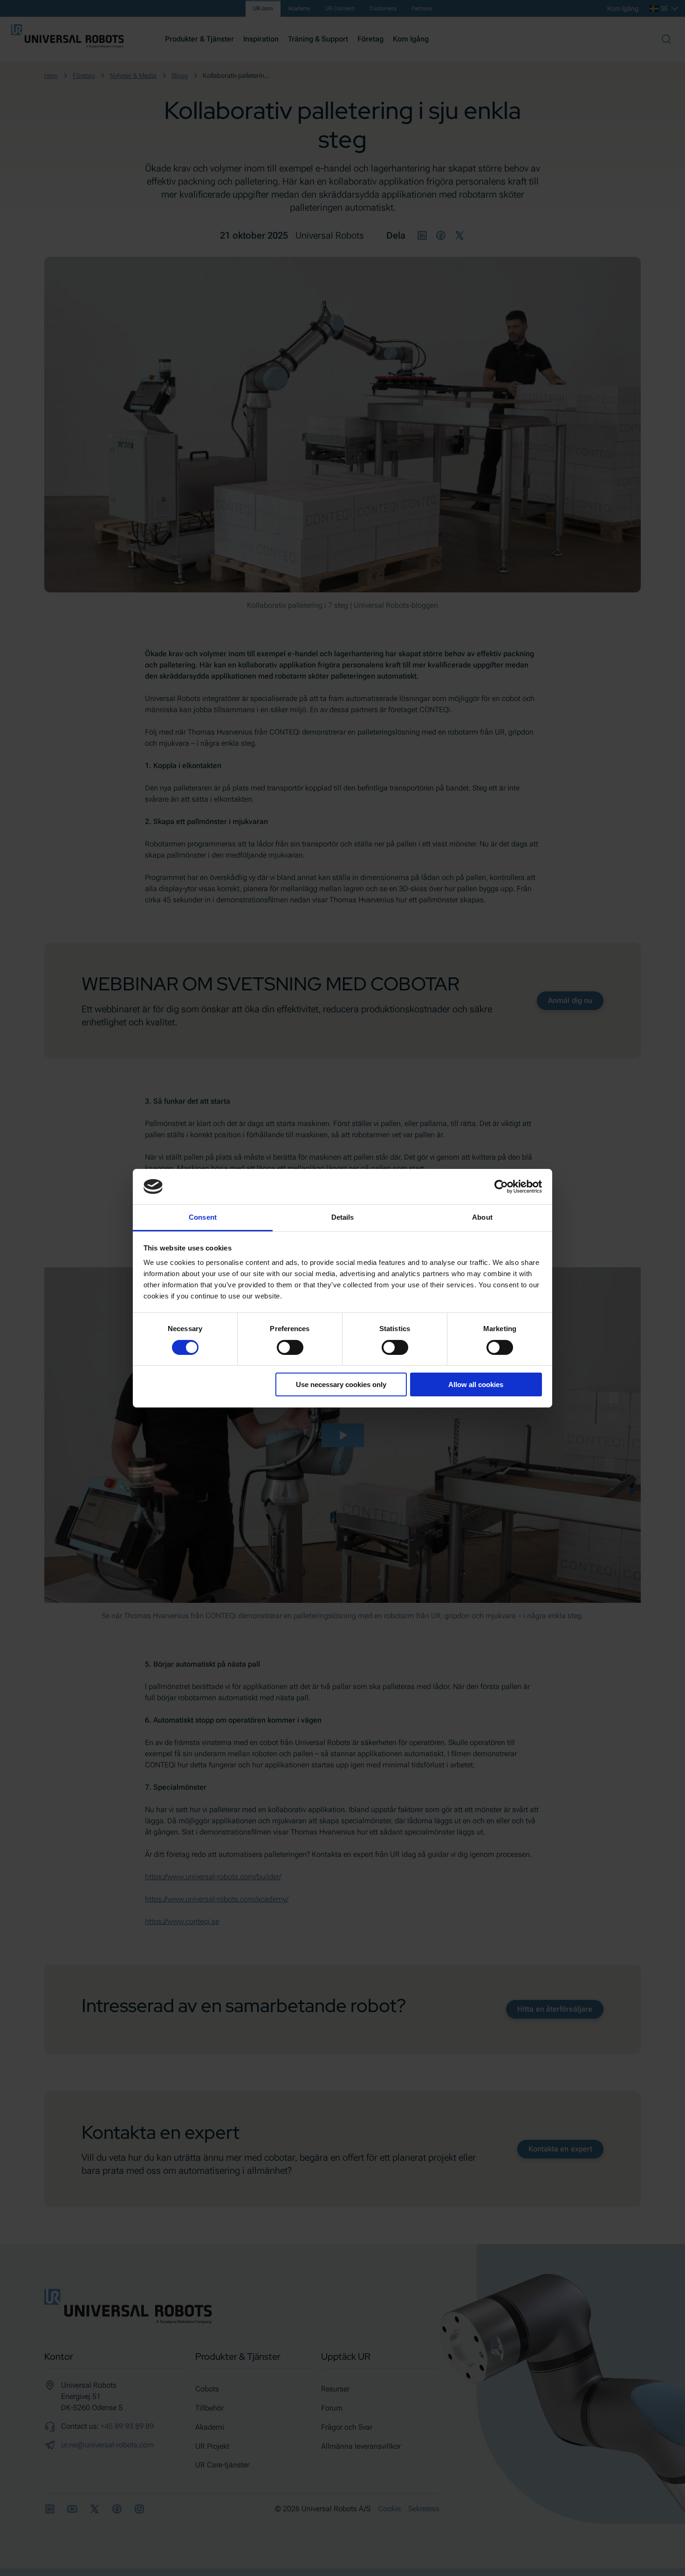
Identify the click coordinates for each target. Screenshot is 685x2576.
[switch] (290, 1347)
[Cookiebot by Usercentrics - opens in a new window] (501, 1187)
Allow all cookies (476, 1384)
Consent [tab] (203, 1217)
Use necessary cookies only (341, 1384)
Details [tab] (343, 1217)
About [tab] (482, 1217)
